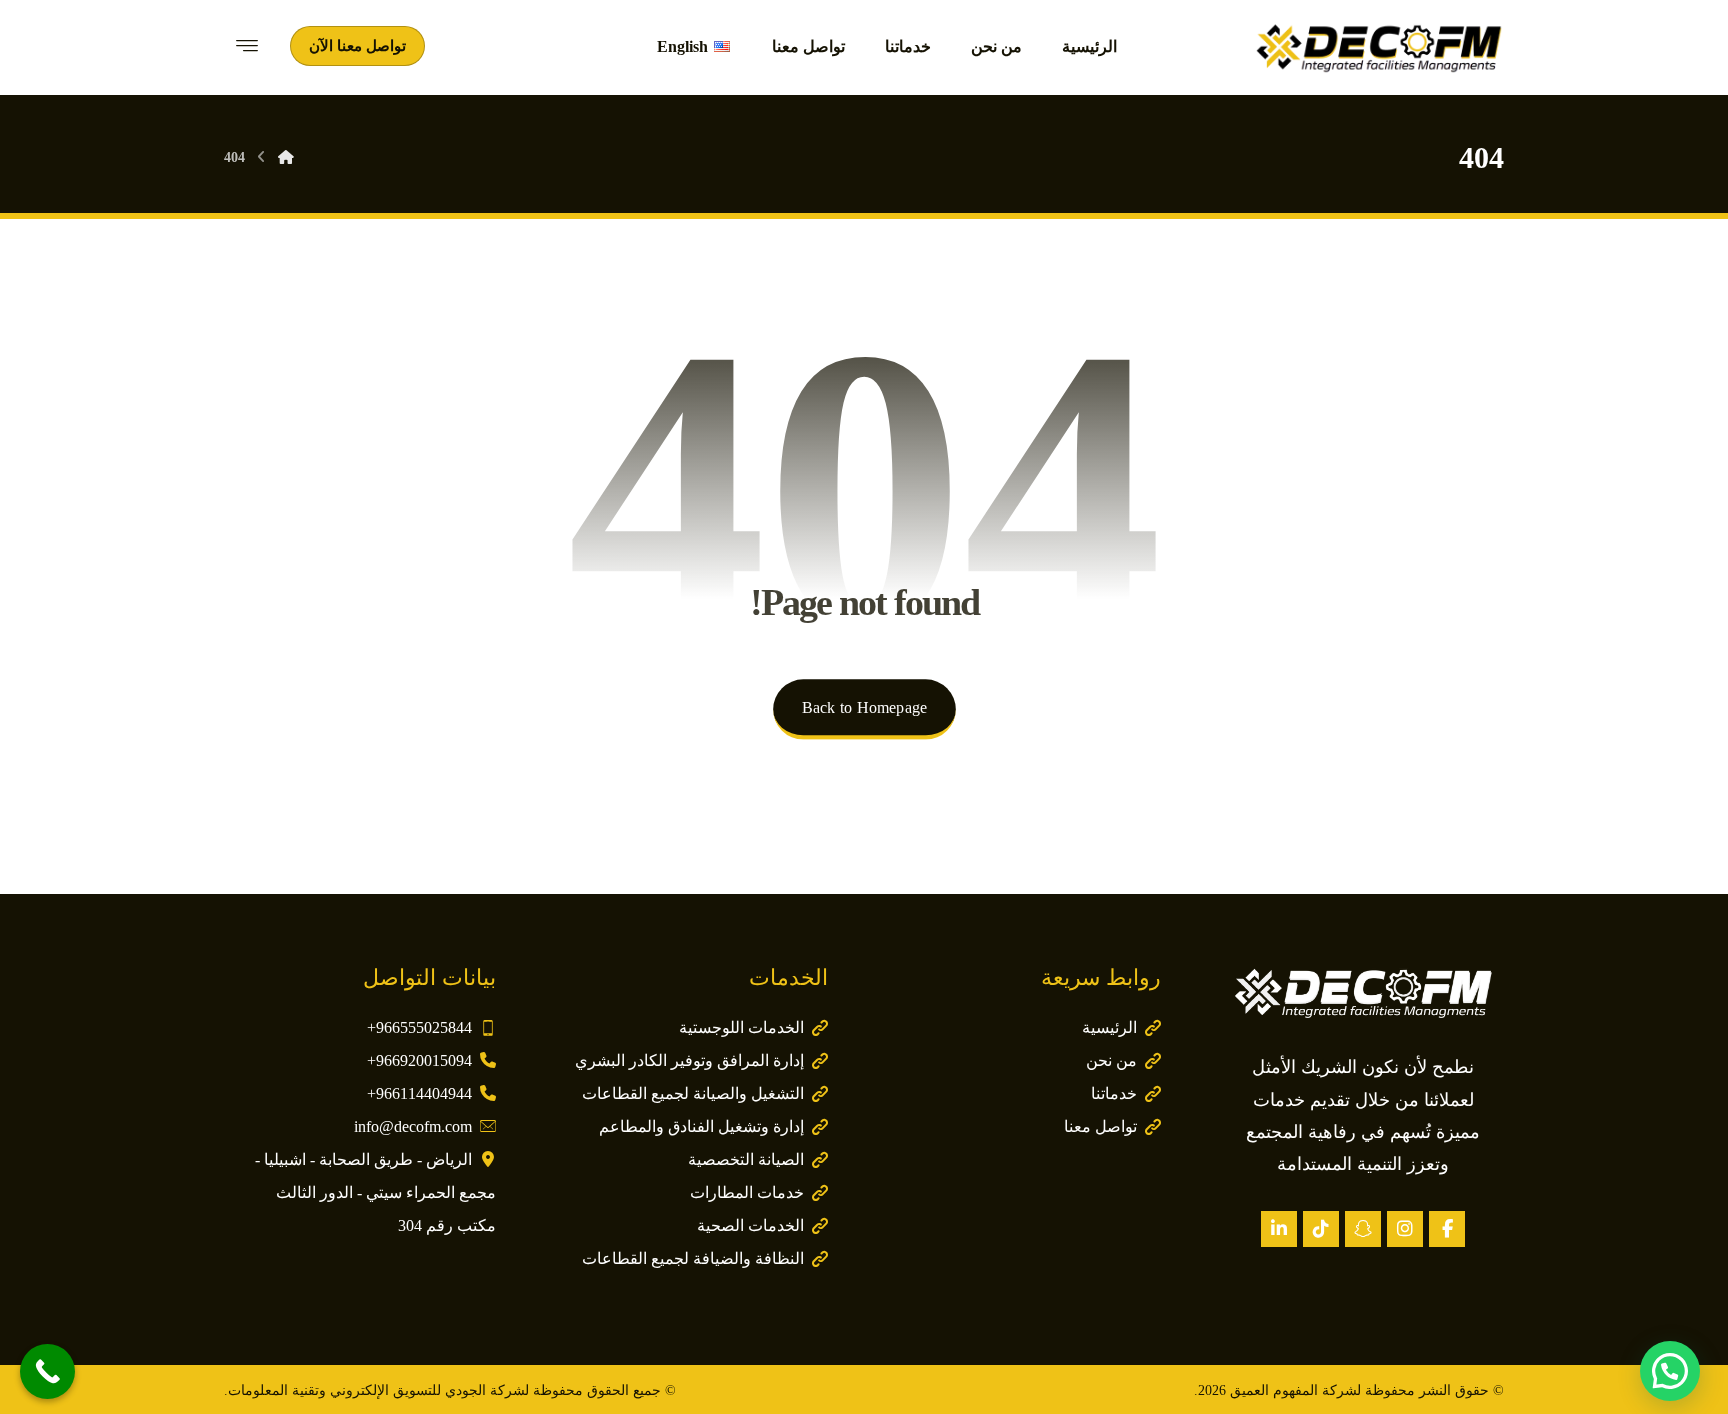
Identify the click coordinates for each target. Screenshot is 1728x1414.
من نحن (1111, 1060)
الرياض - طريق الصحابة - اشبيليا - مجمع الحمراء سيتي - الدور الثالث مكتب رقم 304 (375, 1192)
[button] (1447, 1229)
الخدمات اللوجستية (741, 1027)
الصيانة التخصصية (746, 1159)
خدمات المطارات (747, 1192)
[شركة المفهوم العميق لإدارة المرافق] (1379, 47)
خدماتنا (1114, 1093)
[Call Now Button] (47, 1371)
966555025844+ (419, 1027)
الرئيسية (1109, 1027)
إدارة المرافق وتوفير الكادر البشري (689, 1060)
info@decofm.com (413, 1126)
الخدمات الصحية (750, 1225)
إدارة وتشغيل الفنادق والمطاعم (701, 1126)
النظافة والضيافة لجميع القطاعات (693, 1258)
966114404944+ (419, 1093)
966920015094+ (419, 1060)
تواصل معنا (1100, 1126)
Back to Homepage (863, 708)
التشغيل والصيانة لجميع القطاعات (693, 1093)
